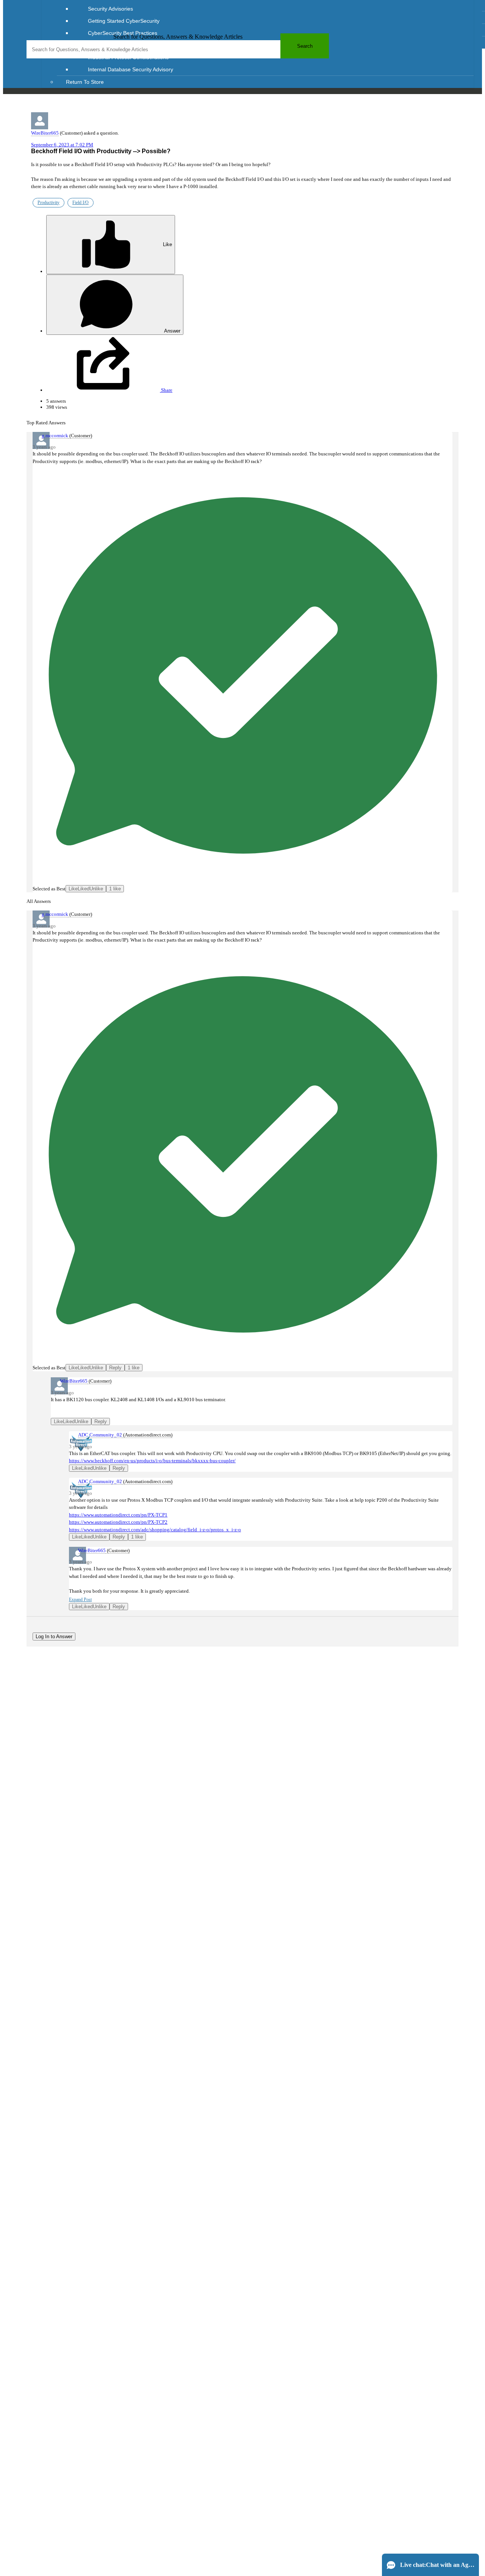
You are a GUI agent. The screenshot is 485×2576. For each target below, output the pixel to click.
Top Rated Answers (46, 423)
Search (305, 46)
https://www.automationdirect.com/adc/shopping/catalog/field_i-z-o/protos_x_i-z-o (155, 1530)
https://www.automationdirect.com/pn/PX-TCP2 (118, 1522)
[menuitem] (273, 9)
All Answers (39, 901)
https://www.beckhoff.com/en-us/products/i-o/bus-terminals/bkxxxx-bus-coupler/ (152, 1461)
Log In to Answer (54, 1636)
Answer (172, 331)
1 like (115, 889)
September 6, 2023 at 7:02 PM (62, 145)
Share (166, 390)
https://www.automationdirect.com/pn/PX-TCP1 (118, 1515)
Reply (115, 1368)
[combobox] (178, 49)
